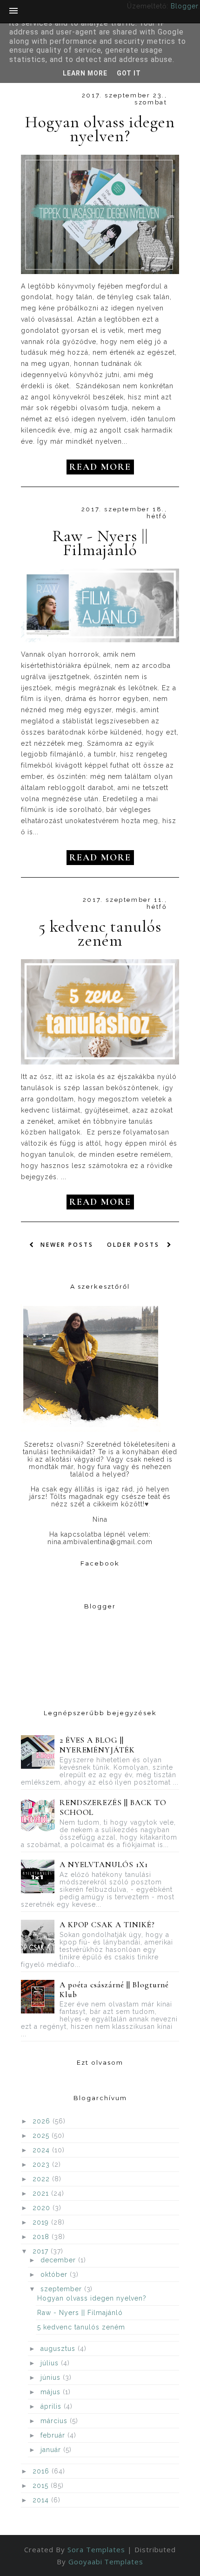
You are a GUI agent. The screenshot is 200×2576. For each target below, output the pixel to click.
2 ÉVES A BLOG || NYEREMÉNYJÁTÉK (97, 1745)
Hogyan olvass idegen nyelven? (100, 129)
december (59, 2260)
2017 (42, 2251)
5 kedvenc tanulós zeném (100, 934)
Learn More (85, 73)
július (51, 2363)
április (52, 2406)
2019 (42, 2222)
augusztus (59, 2349)
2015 (42, 2486)
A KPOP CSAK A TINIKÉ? (107, 1925)
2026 (43, 2121)
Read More (100, 467)
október (55, 2274)
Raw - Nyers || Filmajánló (100, 543)
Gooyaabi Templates (106, 2562)
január (52, 2450)
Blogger (184, 6)
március (55, 2421)
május (52, 2392)
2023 (42, 2164)
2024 (42, 2150)
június (52, 2377)
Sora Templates (96, 2549)
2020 (43, 2208)
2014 (42, 2500)
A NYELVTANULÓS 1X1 (104, 1865)
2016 (42, 2471)
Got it (129, 73)
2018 (42, 2237)
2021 (42, 2193)
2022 (42, 2179)
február (54, 2435)
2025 (42, 2136)
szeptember (62, 2289)
